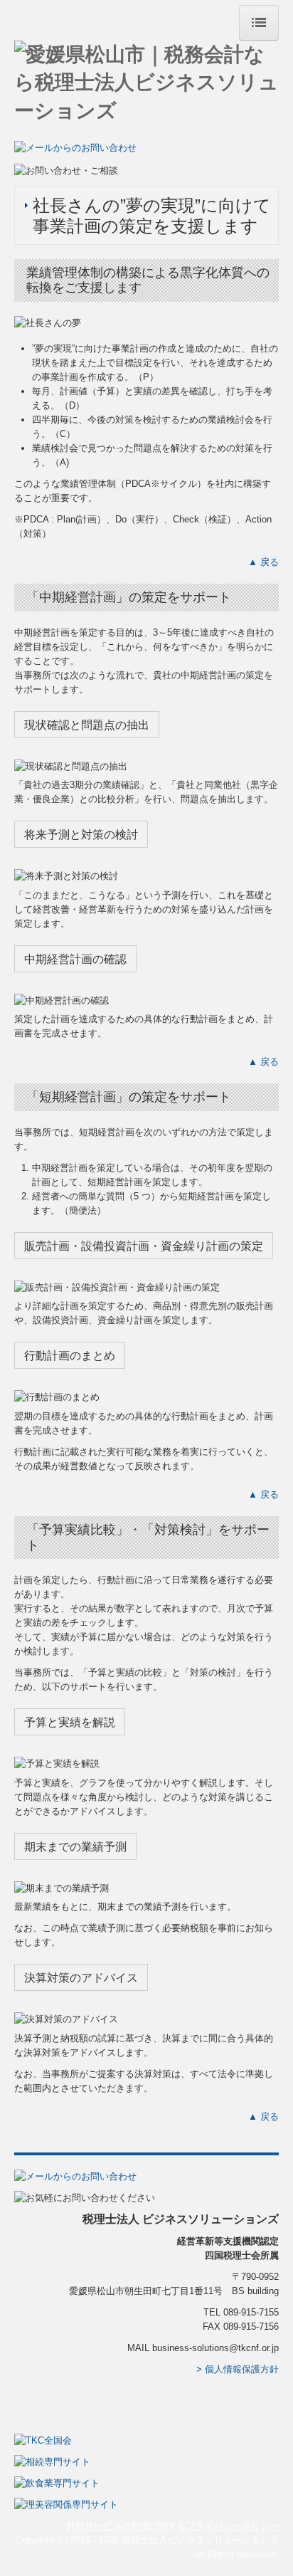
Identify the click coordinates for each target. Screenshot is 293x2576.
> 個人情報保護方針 (238, 2369)
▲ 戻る (263, 562)
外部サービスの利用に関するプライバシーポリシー (172, 2526)
